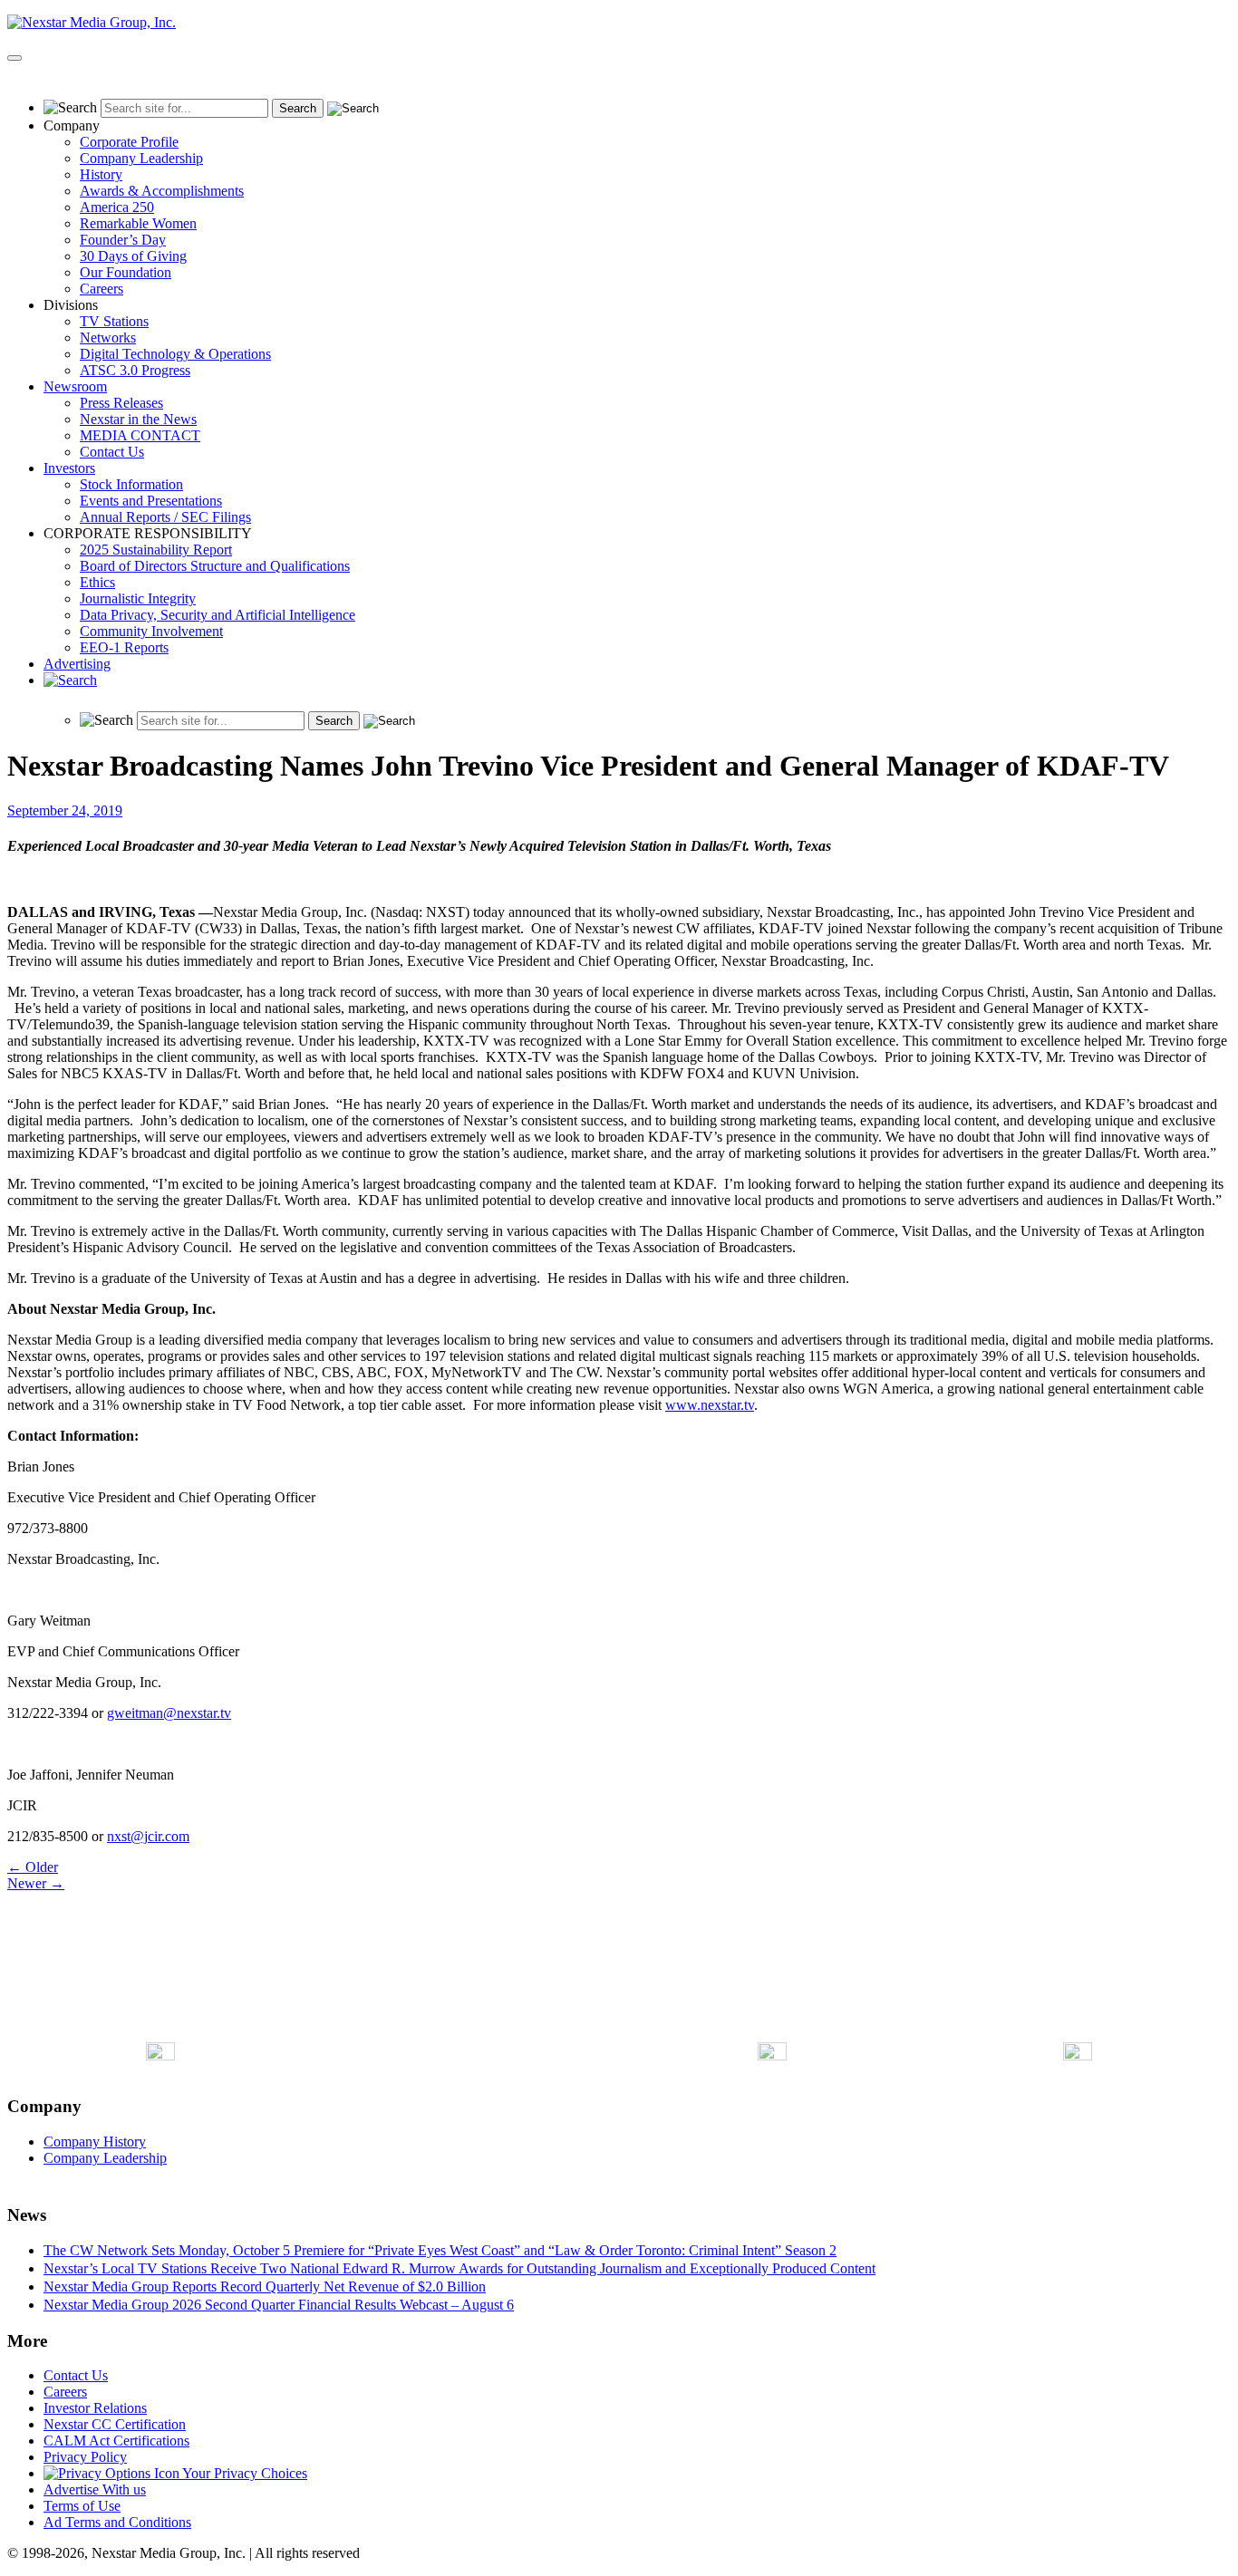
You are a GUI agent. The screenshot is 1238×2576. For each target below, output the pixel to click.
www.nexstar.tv (710, 1405)
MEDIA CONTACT (140, 435)
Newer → (36, 1883)
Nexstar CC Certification (115, 2424)
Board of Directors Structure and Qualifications (215, 566)
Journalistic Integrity (138, 598)
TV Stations (114, 321)
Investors (69, 468)
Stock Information (131, 484)
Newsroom (75, 386)
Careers (102, 289)
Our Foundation (126, 272)
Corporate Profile (129, 142)
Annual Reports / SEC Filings (165, 517)
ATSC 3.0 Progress (135, 370)
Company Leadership (141, 158)
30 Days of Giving (133, 256)
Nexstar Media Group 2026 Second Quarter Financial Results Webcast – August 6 (279, 2305)
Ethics (97, 582)
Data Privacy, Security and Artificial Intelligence (218, 615)
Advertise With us (95, 2489)
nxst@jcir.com (148, 1836)
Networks (108, 338)
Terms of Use (82, 2506)
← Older (33, 1867)
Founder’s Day (123, 240)
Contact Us (112, 452)
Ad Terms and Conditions (117, 2522)
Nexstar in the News (138, 419)
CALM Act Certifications (116, 2441)
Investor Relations (95, 2408)
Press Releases (121, 403)
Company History (95, 2142)
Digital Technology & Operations (175, 354)
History (101, 174)
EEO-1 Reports (124, 647)
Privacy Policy (85, 2457)
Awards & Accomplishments (162, 191)
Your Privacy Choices (243, 2473)
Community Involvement (151, 631)
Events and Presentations (151, 501)
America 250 (117, 207)
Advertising (77, 664)
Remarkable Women (138, 223)
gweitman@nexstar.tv (169, 1713)
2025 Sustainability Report (156, 550)
